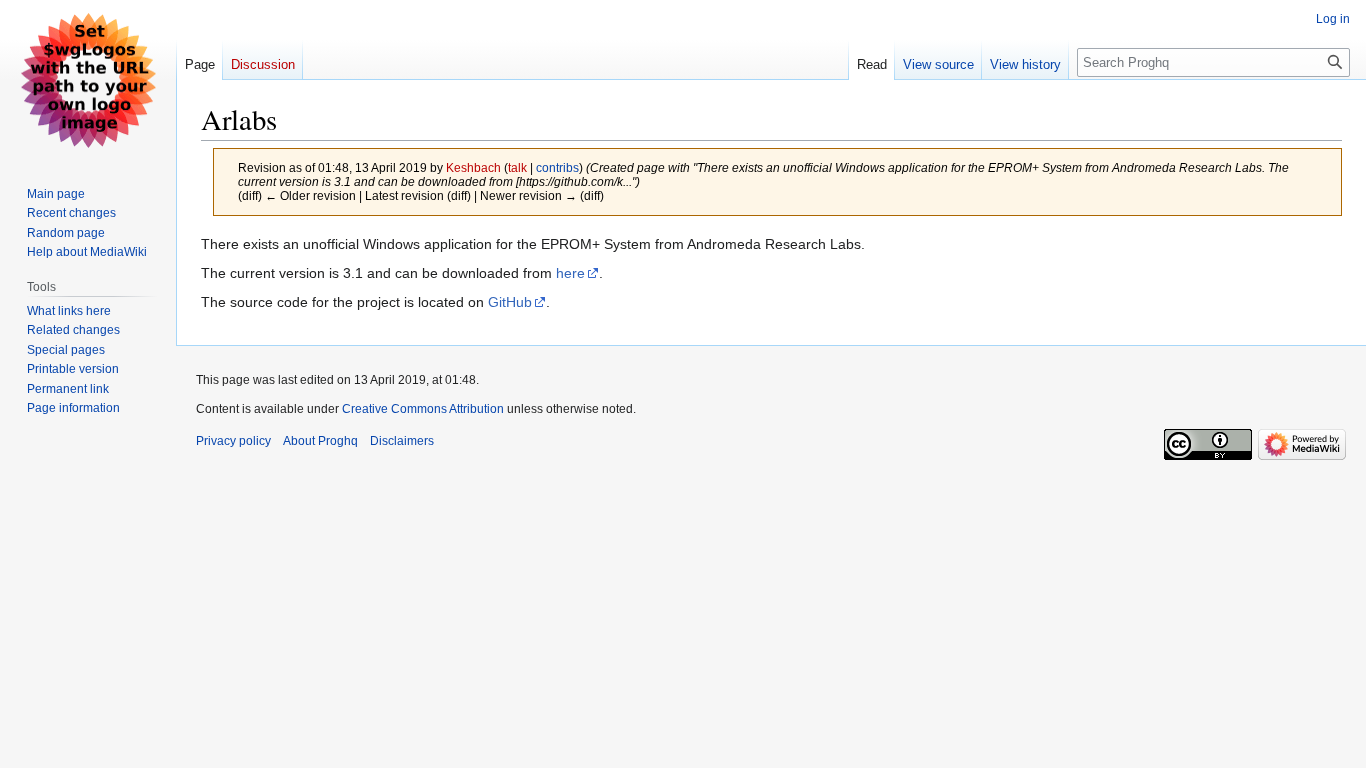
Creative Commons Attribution (423, 409)
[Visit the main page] (88, 80)
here (570, 273)
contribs (557, 167)
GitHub (510, 302)
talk (517, 167)
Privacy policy (233, 441)
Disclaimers (402, 441)
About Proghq (320, 441)
